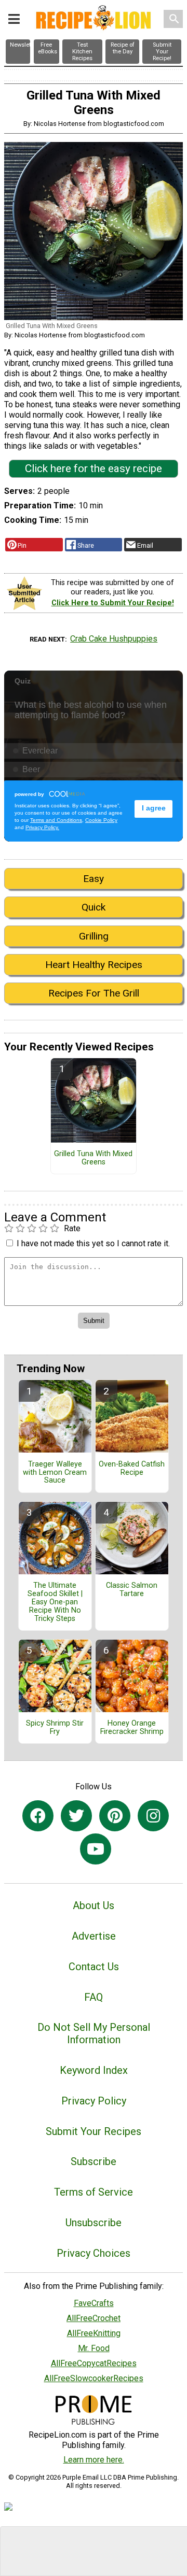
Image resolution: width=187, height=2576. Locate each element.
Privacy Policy (94, 2101)
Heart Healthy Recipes (94, 965)
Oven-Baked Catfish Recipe (132, 1469)
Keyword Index (94, 2070)
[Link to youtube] (96, 1849)
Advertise (94, 1936)
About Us (94, 1905)
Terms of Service (94, 2192)
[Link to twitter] (76, 1816)
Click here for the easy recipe (94, 468)
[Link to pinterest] (115, 1816)
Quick (94, 907)
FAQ (94, 1997)
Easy (94, 879)
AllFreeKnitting (94, 2333)
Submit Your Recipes (94, 2131)
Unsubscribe (94, 2223)
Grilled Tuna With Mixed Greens (93, 1158)
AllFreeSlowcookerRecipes (94, 2378)
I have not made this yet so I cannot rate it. (93, 1243)
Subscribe (94, 2161)
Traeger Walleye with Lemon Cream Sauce (55, 1473)
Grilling (94, 936)
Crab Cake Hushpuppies (114, 639)
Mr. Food (94, 2348)
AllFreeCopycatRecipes (94, 2363)
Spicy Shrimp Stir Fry (55, 1728)
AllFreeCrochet (94, 2318)
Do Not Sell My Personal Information (94, 2033)
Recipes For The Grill (94, 993)
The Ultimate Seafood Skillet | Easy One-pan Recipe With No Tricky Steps (55, 1602)
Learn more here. (94, 2460)
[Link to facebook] (38, 1816)
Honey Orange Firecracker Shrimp (132, 1728)
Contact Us (94, 1967)
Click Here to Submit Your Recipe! (113, 603)
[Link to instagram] (153, 1816)
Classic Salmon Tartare (132, 1590)
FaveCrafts (94, 2303)
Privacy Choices (94, 2253)
